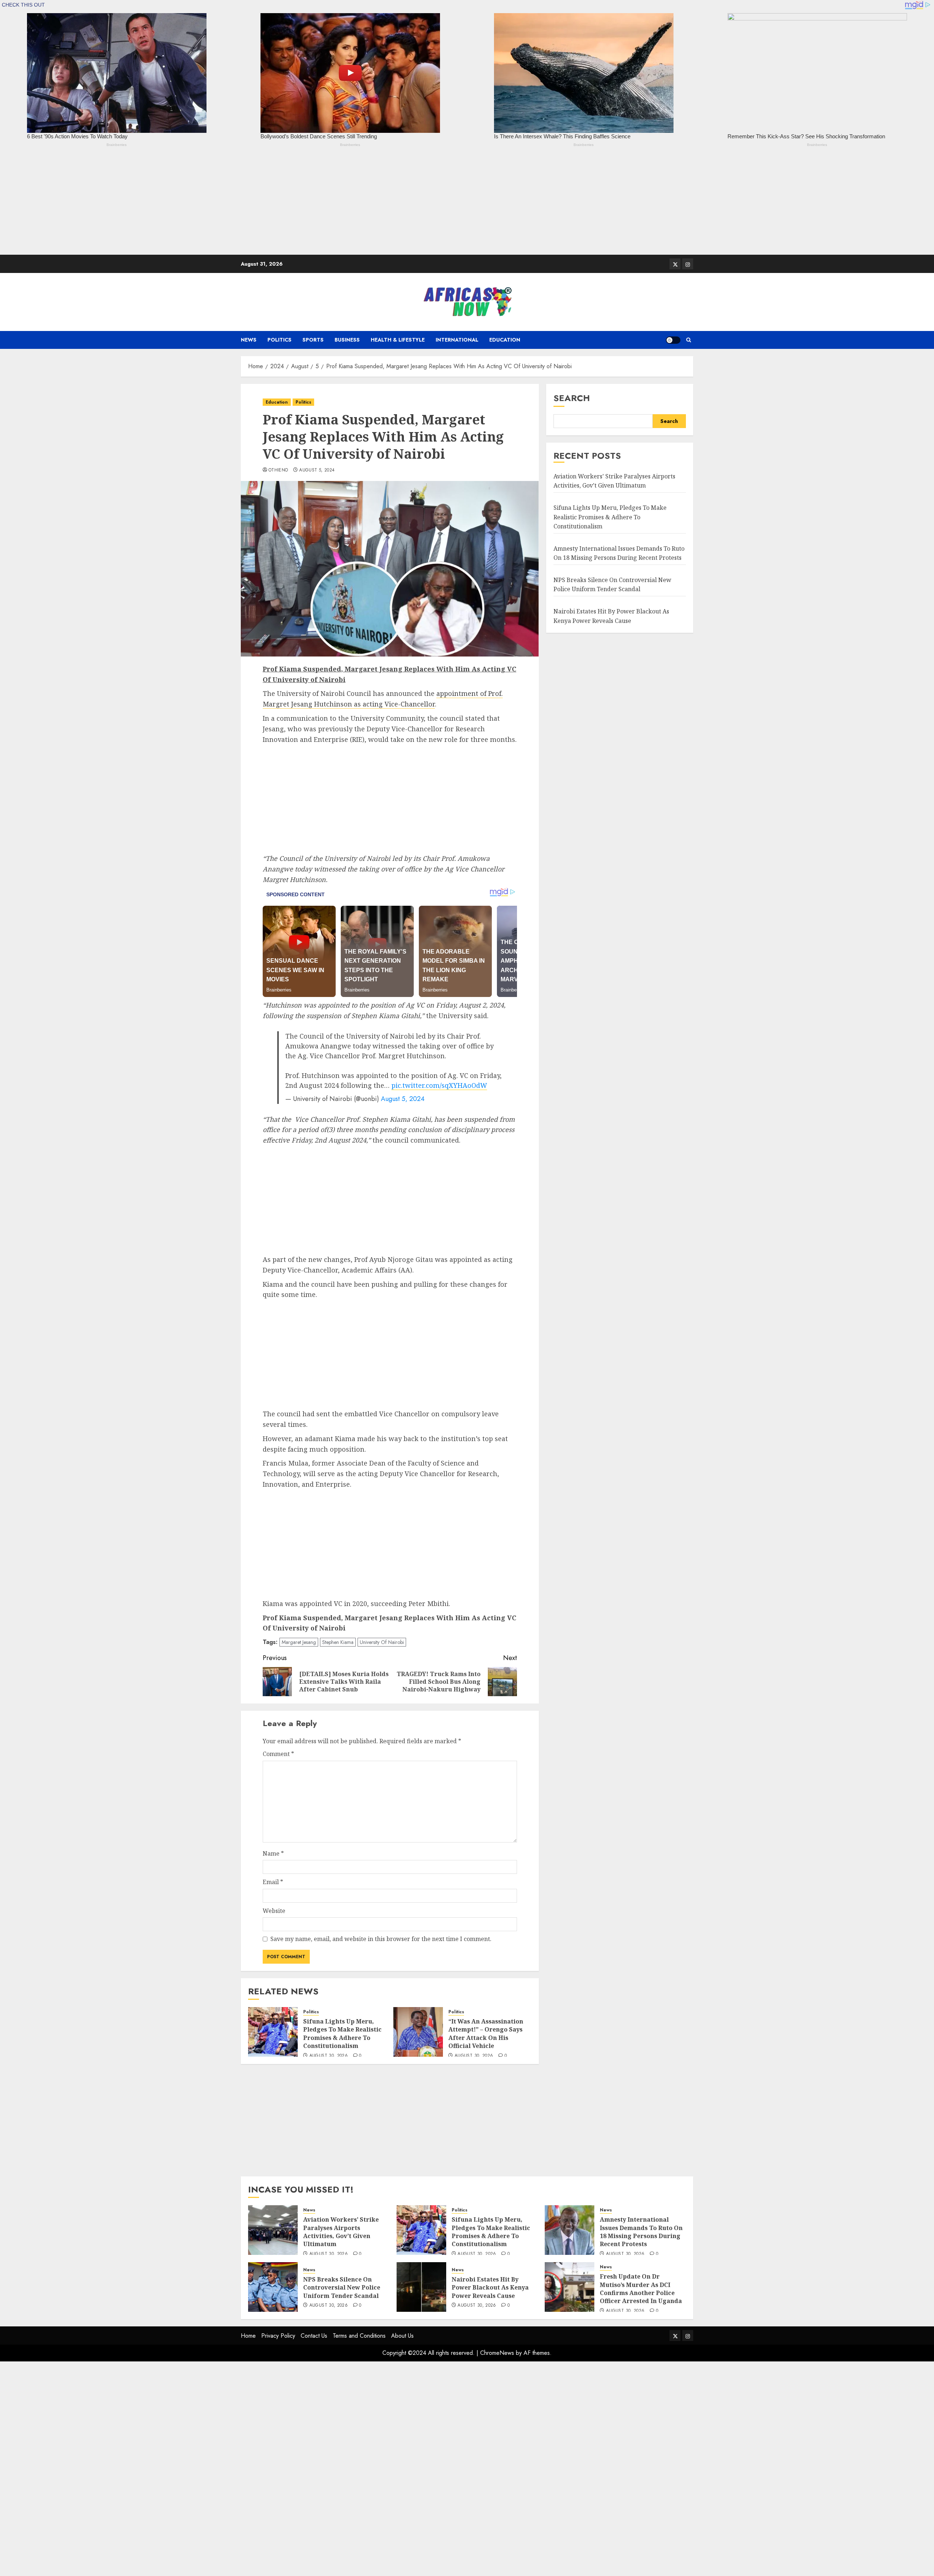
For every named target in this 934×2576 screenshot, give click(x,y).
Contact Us (314, 2336)
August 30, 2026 (329, 2056)
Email (273, 1882)
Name (273, 1853)
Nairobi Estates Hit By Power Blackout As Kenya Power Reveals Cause (490, 2288)
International (457, 340)
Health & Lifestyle (398, 340)
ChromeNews (497, 2353)
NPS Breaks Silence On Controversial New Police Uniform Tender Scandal (342, 2288)
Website (274, 1911)
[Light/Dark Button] (673, 340)
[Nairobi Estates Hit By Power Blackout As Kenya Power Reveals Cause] (421, 2287)
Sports (313, 340)
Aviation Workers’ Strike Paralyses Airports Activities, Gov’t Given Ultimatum (341, 2232)
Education (505, 340)
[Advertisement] (219, 204)
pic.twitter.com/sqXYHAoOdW (439, 1085)
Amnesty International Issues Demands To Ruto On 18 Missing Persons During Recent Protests (641, 2232)
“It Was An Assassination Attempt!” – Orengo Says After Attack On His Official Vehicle (486, 2034)
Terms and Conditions (359, 2336)
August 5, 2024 (317, 470)
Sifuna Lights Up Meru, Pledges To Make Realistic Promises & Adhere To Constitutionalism (342, 2034)
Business (347, 340)
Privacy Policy (278, 2336)
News (249, 340)
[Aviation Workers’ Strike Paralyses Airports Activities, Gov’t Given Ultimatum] (273, 2230)
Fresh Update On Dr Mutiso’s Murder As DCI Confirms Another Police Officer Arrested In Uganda (641, 2289)
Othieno (278, 470)
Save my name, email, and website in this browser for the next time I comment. (381, 1939)
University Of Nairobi (382, 1642)
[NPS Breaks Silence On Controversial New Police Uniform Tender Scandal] (273, 2287)
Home (248, 2336)
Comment (278, 1754)
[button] (689, 340)
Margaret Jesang (299, 1642)
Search (572, 398)
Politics (279, 340)
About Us (402, 2336)
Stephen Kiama (338, 1642)
